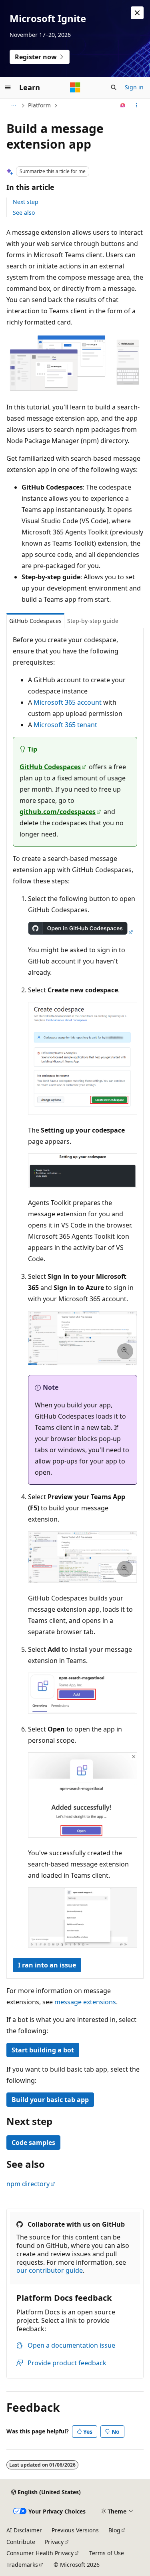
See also (24, 213)
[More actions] (137, 105)
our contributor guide (50, 2270)
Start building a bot (43, 2050)
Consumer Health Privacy (40, 2553)
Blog (114, 2530)
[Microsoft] (75, 87)
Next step (26, 202)
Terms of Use (107, 2553)
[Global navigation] (8, 87)
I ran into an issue (47, 1965)
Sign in (134, 87)
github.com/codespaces (58, 812)
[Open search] (114, 87)
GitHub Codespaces (50, 767)
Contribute (21, 2542)
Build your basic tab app (50, 2100)
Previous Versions (75, 2530)
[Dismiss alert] (137, 13)
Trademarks (22, 2565)
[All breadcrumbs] (13, 105)
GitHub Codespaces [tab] (35, 621)
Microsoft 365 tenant (65, 725)
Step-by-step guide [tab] (93, 621)
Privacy (54, 2542)
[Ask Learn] (123, 105)
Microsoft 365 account (68, 702)
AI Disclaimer (24, 2530)
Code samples (33, 2143)
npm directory (28, 2184)
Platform (39, 105)
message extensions (85, 2002)
